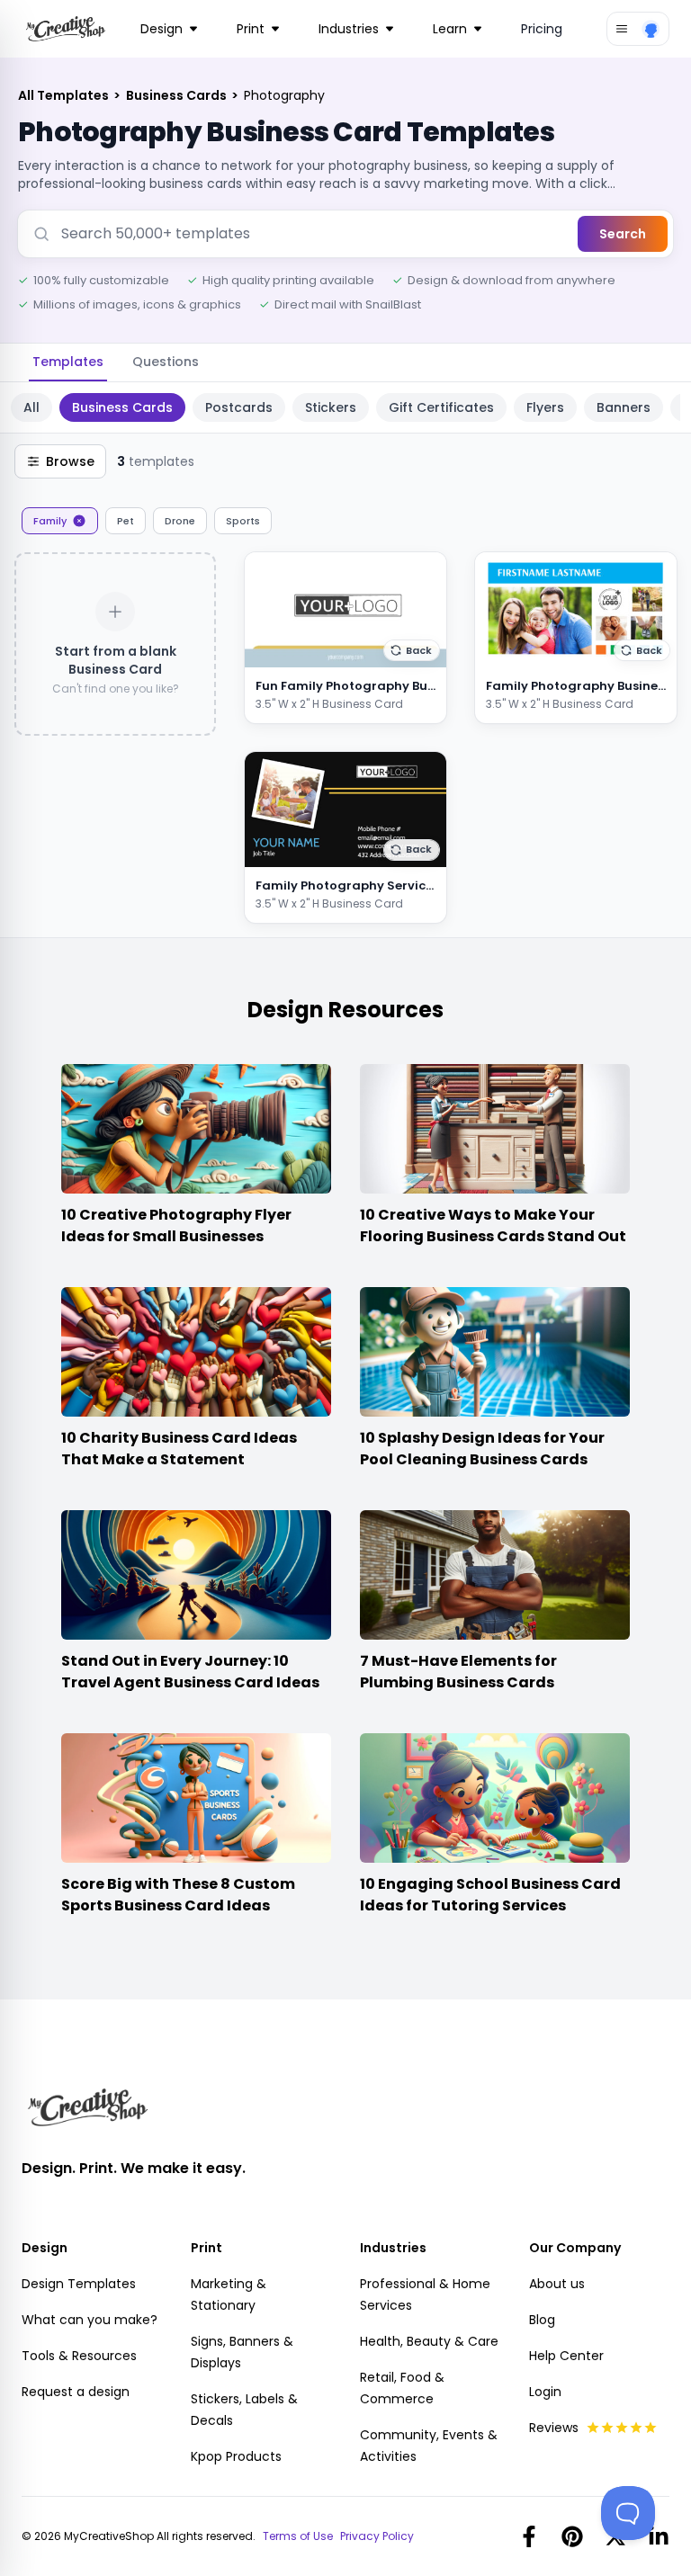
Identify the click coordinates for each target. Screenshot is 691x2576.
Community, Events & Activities (429, 2446)
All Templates (65, 95)
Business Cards (178, 95)
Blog (542, 2320)
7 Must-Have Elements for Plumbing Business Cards (458, 1672)
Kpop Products (236, 2456)
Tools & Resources (79, 2356)
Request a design (76, 2392)
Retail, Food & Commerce (402, 2388)
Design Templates (79, 2284)
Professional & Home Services (425, 2294)
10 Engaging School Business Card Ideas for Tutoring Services (490, 1895)
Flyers (545, 407)
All (31, 407)
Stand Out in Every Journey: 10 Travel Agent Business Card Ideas (190, 1672)
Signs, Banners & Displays (242, 2352)
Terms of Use (298, 2536)
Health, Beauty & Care (429, 2341)
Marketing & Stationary (229, 2294)
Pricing (542, 29)
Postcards (239, 407)
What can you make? (90, 2320)
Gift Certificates (441, 407)
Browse (70, 461)
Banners (624, 407)
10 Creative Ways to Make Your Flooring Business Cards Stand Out (493, 1225)
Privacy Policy (377, 2536)
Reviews (554, 2428)
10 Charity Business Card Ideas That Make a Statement (179, 1449)
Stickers (331, 407)
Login (545, 2392)
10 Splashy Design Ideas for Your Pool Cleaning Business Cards (482, 1449)
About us (557, 2284)
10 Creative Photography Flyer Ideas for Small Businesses (176, 1225)
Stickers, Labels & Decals (244, 2410)
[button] (412, 650)
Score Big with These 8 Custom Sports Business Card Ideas (178, 1895)
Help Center (566, 2356)
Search (623, 234)
